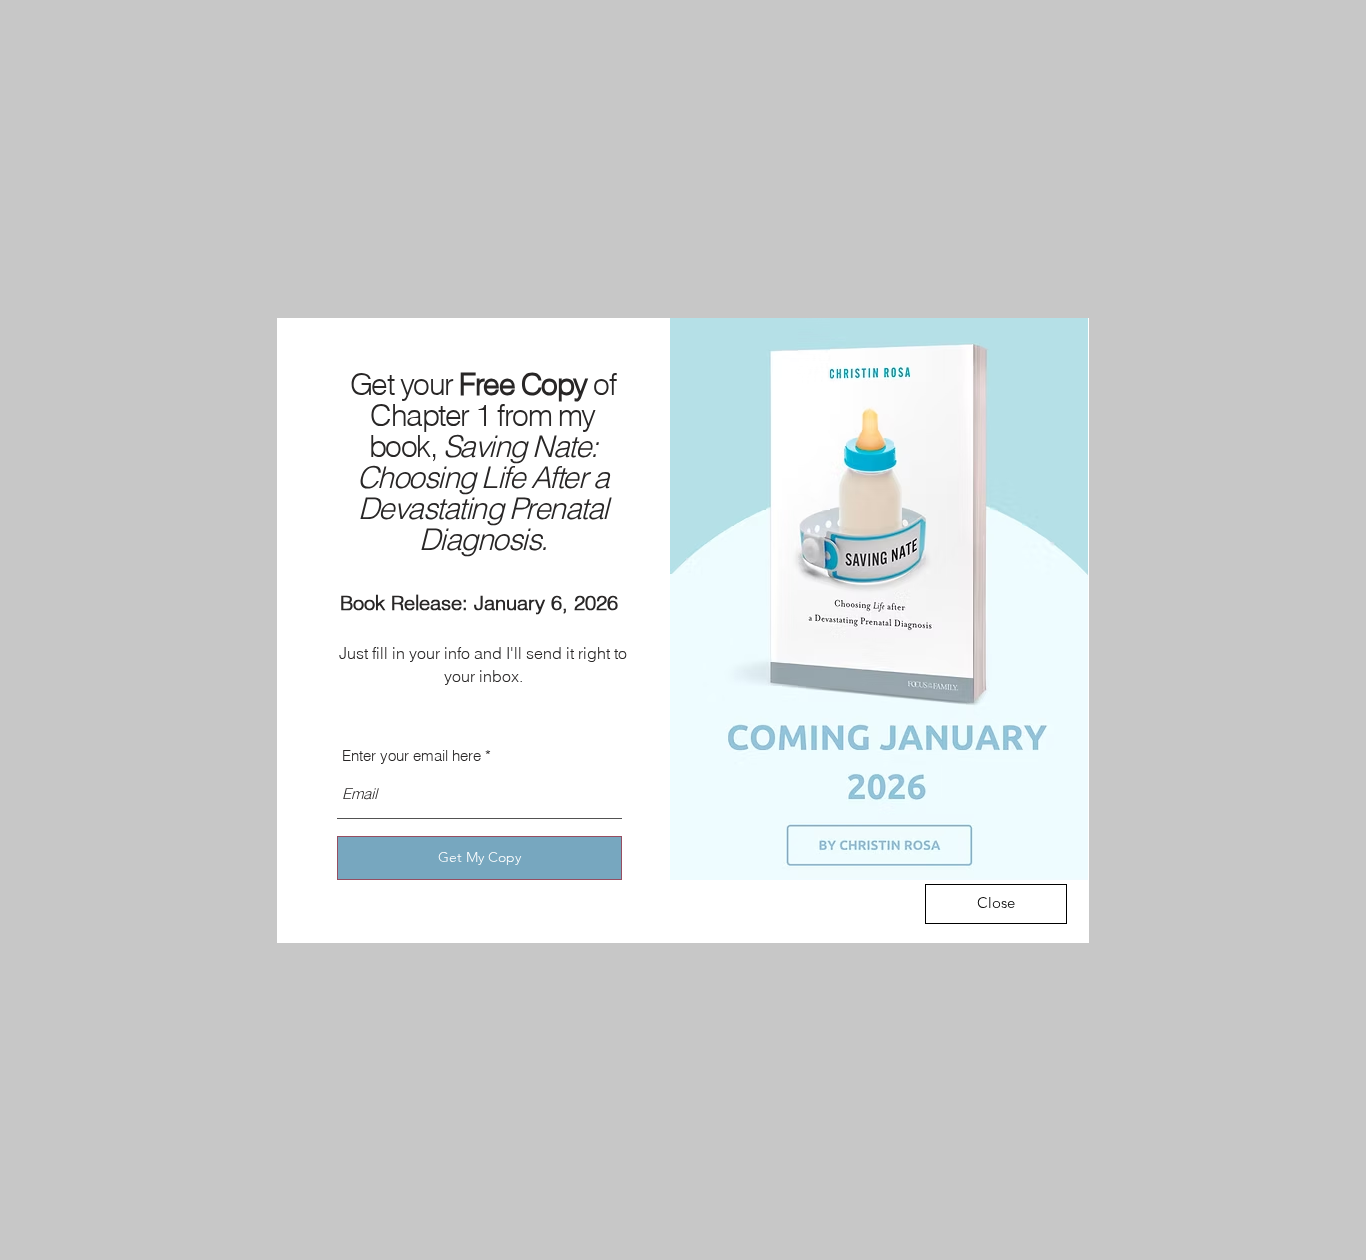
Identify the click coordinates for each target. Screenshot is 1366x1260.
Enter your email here (411, 755)
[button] (996, 904)
